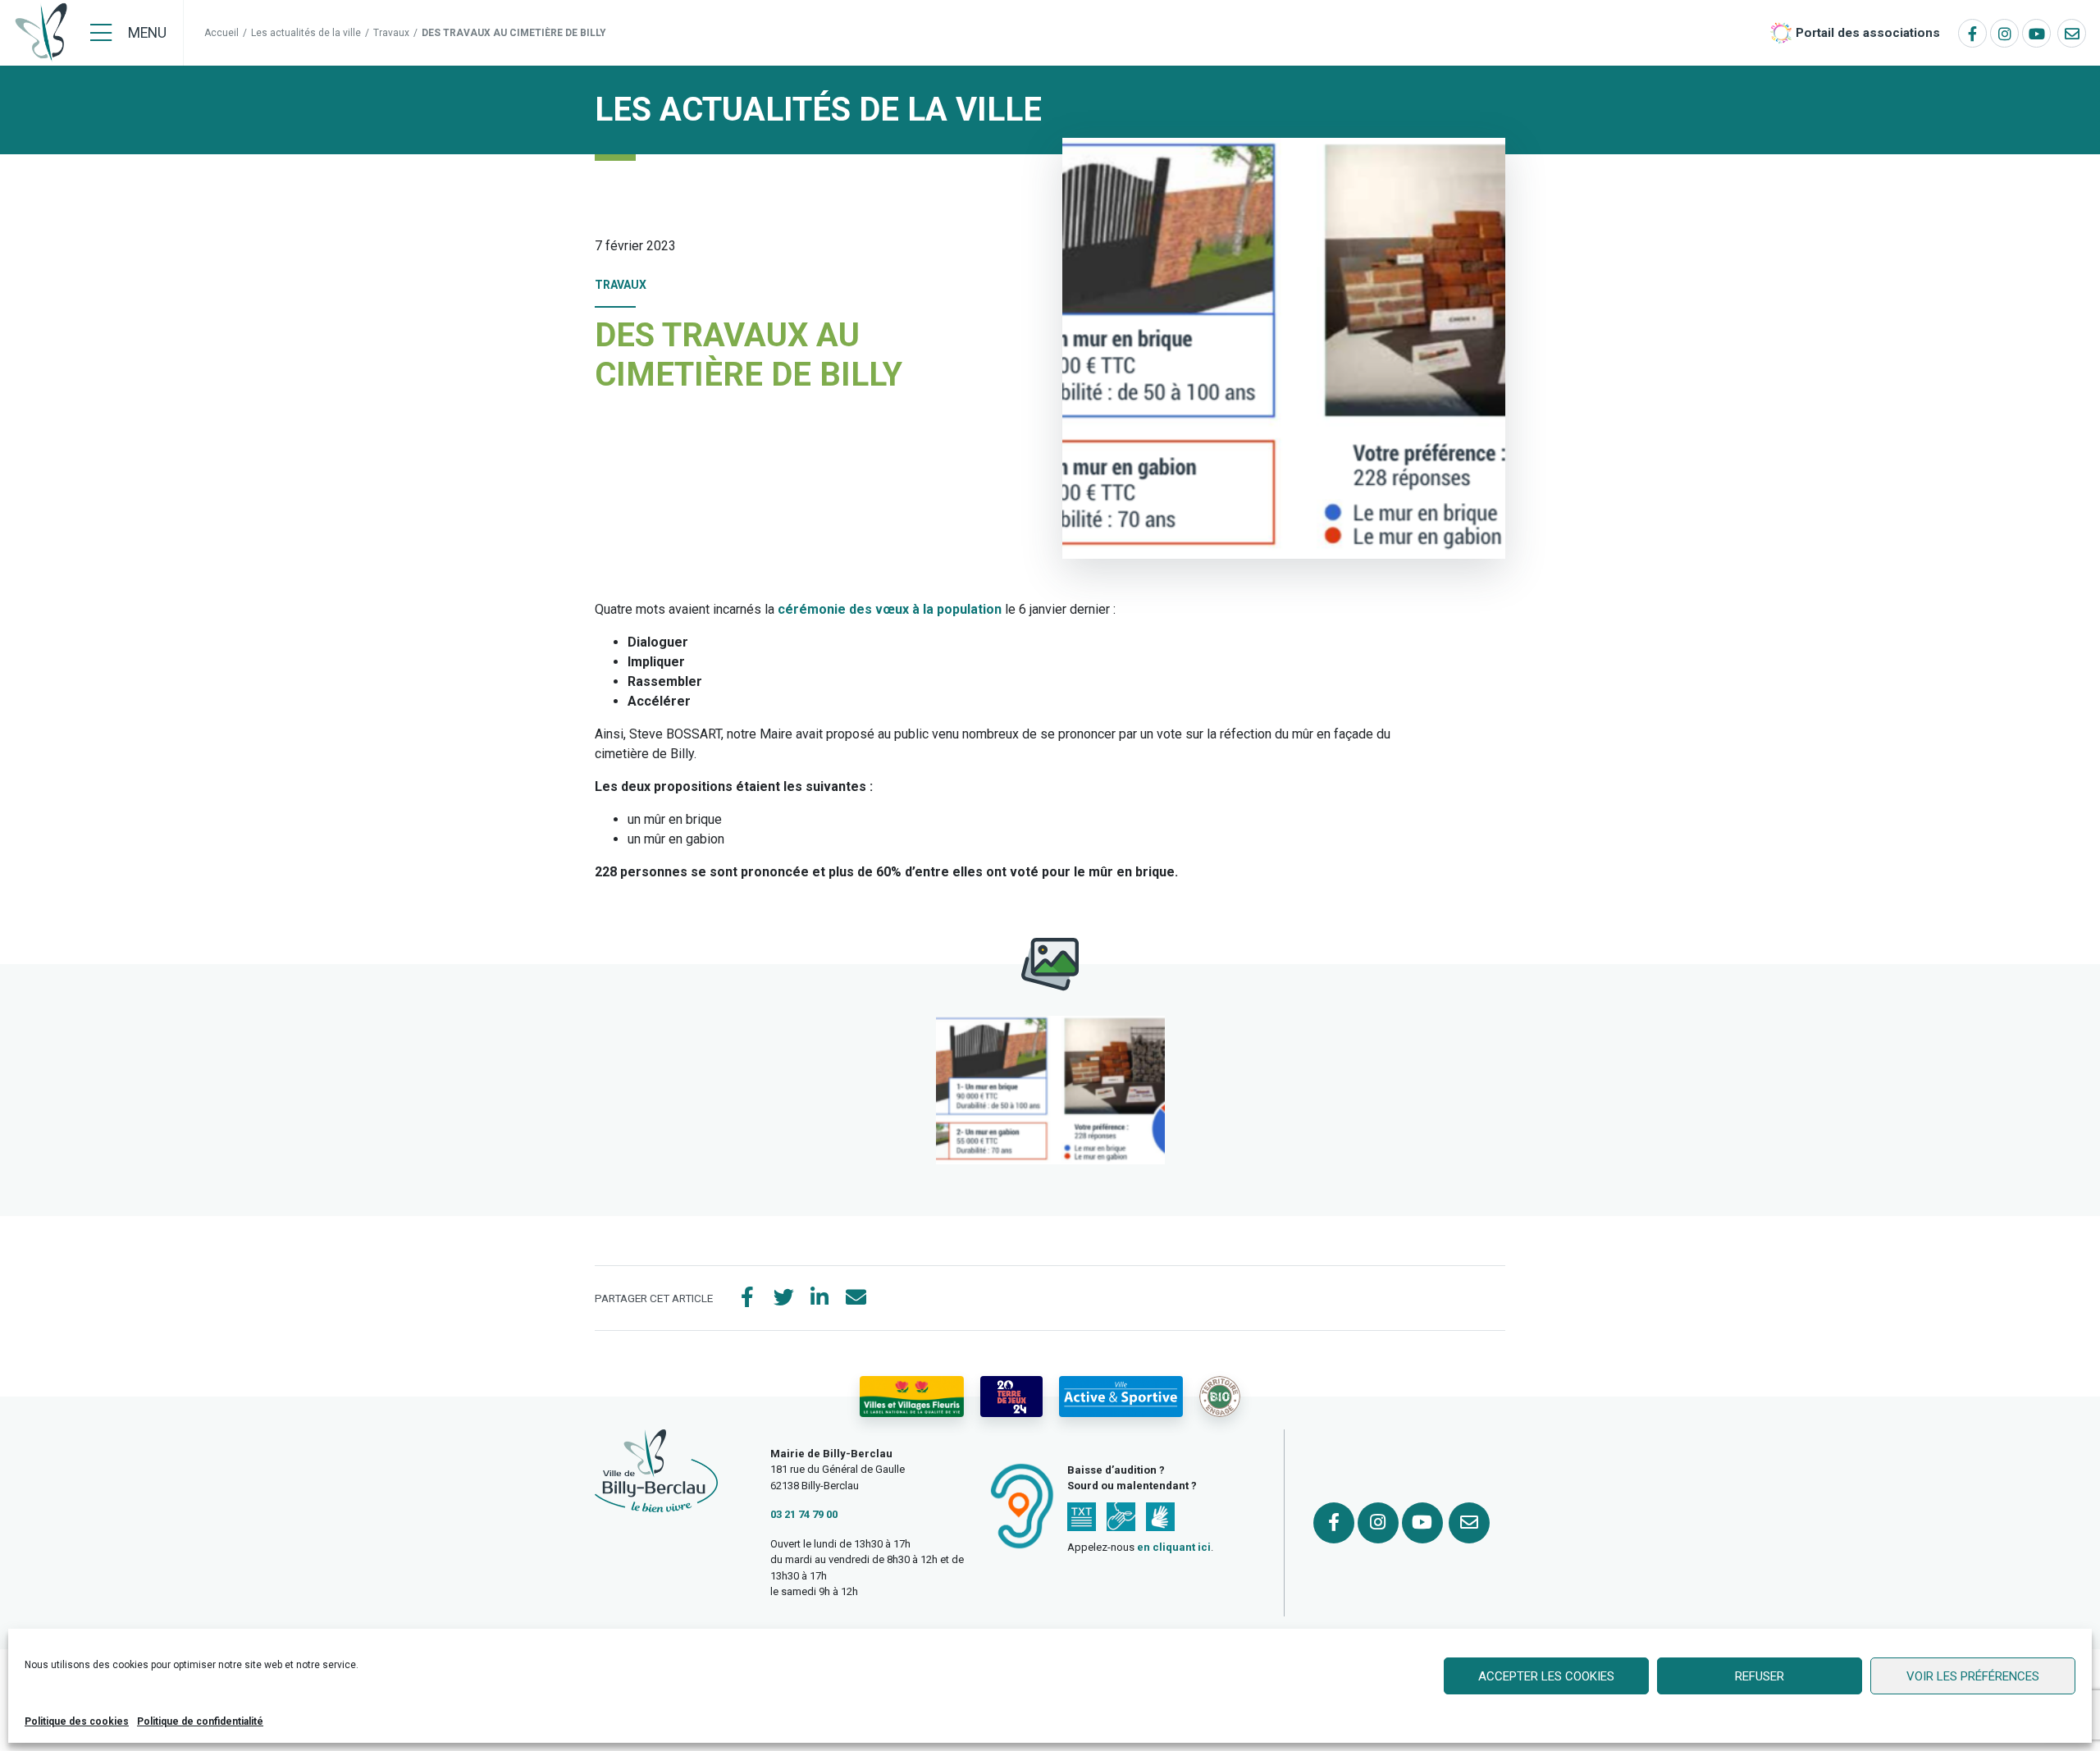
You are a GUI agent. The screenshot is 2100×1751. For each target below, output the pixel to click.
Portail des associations (1868, 33)
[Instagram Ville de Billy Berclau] (2004, 33)
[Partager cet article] (856, 1298)
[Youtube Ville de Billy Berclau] (2036, 33)
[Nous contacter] (2072, 33)
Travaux (391, 33)
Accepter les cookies (1546, 1676)
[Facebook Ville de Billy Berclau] (1972, 33)
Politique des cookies (77, 1721)
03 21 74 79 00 (804, 1514)
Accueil (221, 33)
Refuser (1760, 1676)
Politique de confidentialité (200, 1721)
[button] (1050, 1090)
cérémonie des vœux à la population (890, 609)
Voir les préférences (1973, 1676)
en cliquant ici (1174, 1547)
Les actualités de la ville (306, 33)
